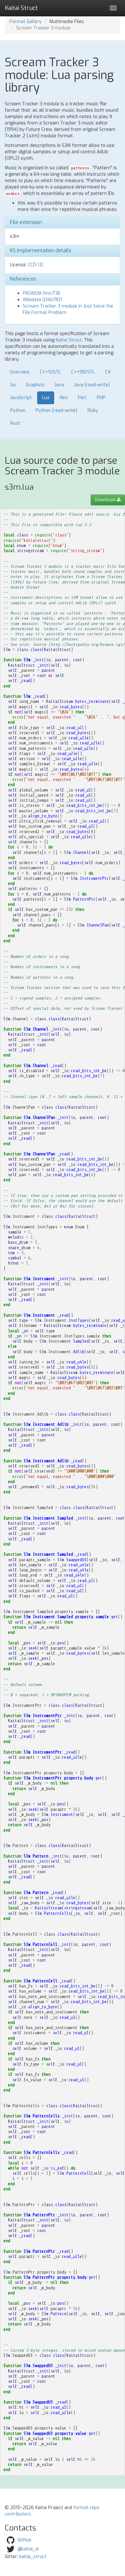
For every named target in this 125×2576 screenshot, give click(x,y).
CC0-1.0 (35, 265)
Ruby (93, 410)
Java (59, 385)
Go (13, 385)
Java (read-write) (92, 385)
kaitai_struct (33, 2557)
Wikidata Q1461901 (42, 300)
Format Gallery (26, 22)
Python (18, 410)
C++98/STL (83, 372)
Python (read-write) (56, 410)
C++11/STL (50, 372)
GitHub (25, 2540)
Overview (20, 372)
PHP (101, 398)
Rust (15, 423)
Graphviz (35, 385)
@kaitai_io (28, 2549)
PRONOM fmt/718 (41, 293)
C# (108, 372)
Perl (82, 398)
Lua (46, 398)
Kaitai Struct (69, 340)
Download (106, 500)
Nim (64, 398)
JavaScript (21, 398)
